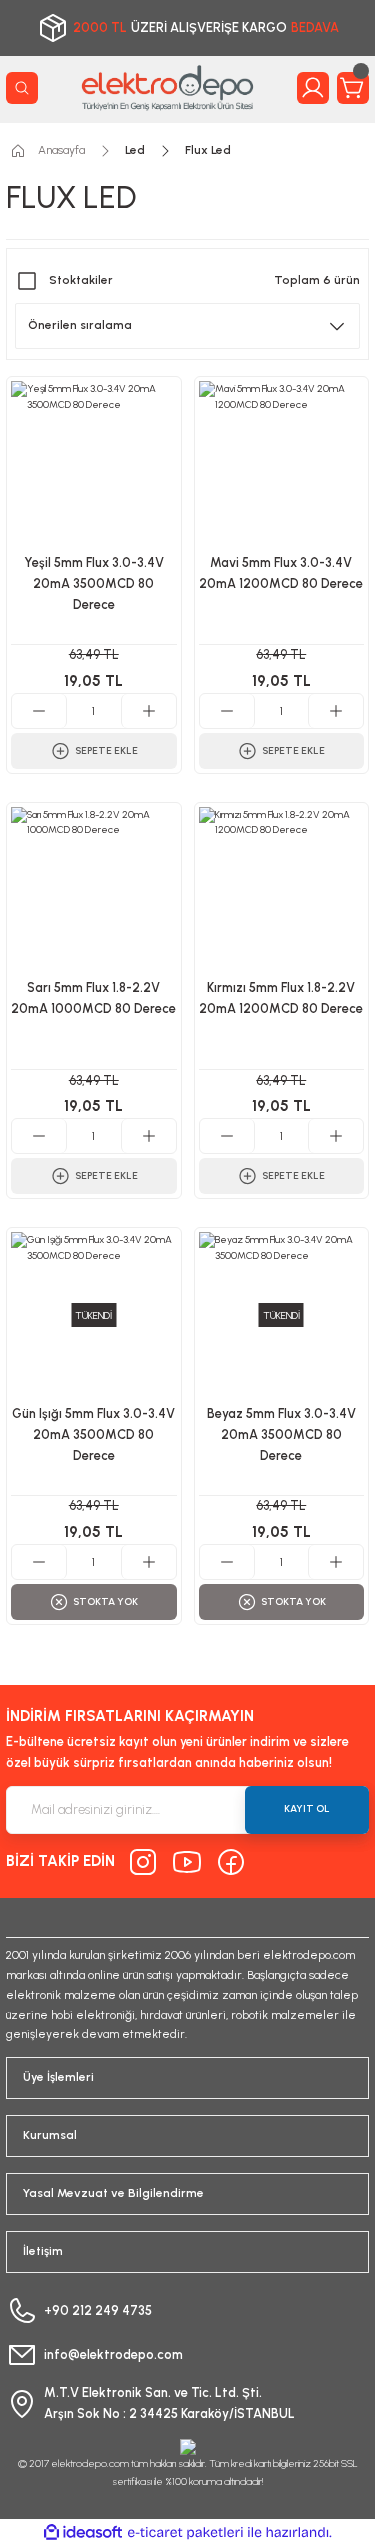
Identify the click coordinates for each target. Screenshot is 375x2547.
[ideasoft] (83, 2533)
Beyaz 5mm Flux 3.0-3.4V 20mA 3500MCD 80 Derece (281, 1434)
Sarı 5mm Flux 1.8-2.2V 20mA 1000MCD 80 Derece (93, 998)
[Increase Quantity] (148, 711)
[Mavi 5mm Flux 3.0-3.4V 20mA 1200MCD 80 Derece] (282, 464)
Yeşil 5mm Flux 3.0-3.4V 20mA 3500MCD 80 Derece (94, 583)
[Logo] (167, 87)
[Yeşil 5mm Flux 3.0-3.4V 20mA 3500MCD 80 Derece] (94, 464)
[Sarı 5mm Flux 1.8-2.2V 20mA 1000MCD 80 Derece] (94, 890)
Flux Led (208, 150)
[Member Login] (313, 88)
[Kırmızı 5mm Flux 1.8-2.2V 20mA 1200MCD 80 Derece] (282, 890)
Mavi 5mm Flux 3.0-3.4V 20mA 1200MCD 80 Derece (281, 573)
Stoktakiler (81, 280)
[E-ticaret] (185, 2532)
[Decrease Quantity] (39, 711)
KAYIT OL (307, 1808)
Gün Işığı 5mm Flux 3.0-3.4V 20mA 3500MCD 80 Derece (93, 1434)
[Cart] (353, 88)
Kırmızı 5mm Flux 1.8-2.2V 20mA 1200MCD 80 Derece (281, 998)
